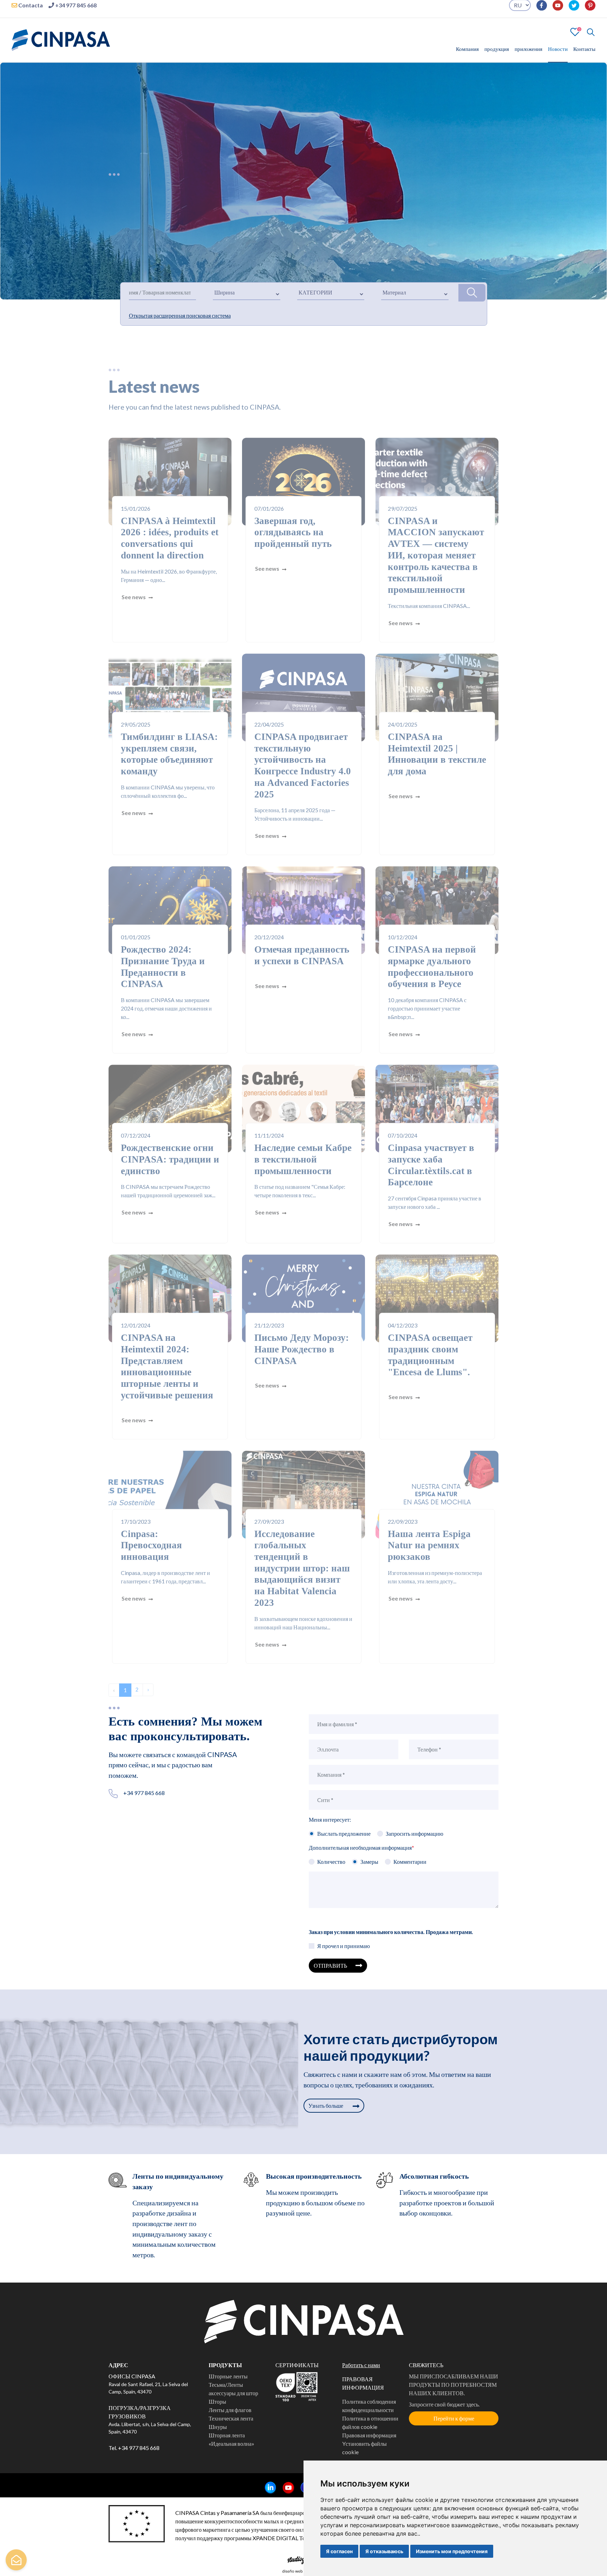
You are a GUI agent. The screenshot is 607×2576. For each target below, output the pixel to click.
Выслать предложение (344, 1840)
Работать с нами (361, 2371)
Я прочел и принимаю (344, 1952)
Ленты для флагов (230, 2416)
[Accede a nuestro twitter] (571, 12)
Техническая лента (231, 2425)
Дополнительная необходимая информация (361, 1854)
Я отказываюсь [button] (384, 2551)
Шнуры (218, 2433)
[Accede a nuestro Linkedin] (268, 2494)
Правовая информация (369, 2441)
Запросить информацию (415, 1840)
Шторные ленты (228, 2382)
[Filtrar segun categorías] (472, 299)
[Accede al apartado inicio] (61, 45)
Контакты (584, 55)
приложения (528, 55)
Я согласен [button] (339, 2551)
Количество (331, 1868)
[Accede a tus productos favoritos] (575, 37)
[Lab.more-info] (16, 2560)
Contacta (30, 11)
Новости (558, 55)
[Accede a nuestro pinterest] (587, 12)
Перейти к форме (454, 2425)
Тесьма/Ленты (226, 2391)
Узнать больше (326, 2112)
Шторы (217, 2408)
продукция (497, 55)
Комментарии (410, 1868)
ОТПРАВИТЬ (330, 1972)
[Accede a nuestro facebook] (539, 12)
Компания (467, 55)
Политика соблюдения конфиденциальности (369, 2412)
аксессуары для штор (233, 2399)
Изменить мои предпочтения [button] (452, 2551)
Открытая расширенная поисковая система (180, 322)
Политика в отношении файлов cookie (370, 2429)
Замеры (369, 1868)
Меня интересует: (330, 1826)
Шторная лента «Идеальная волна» (231, 2446)
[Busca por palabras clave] (588, 38)
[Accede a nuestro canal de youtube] (555, 12)
